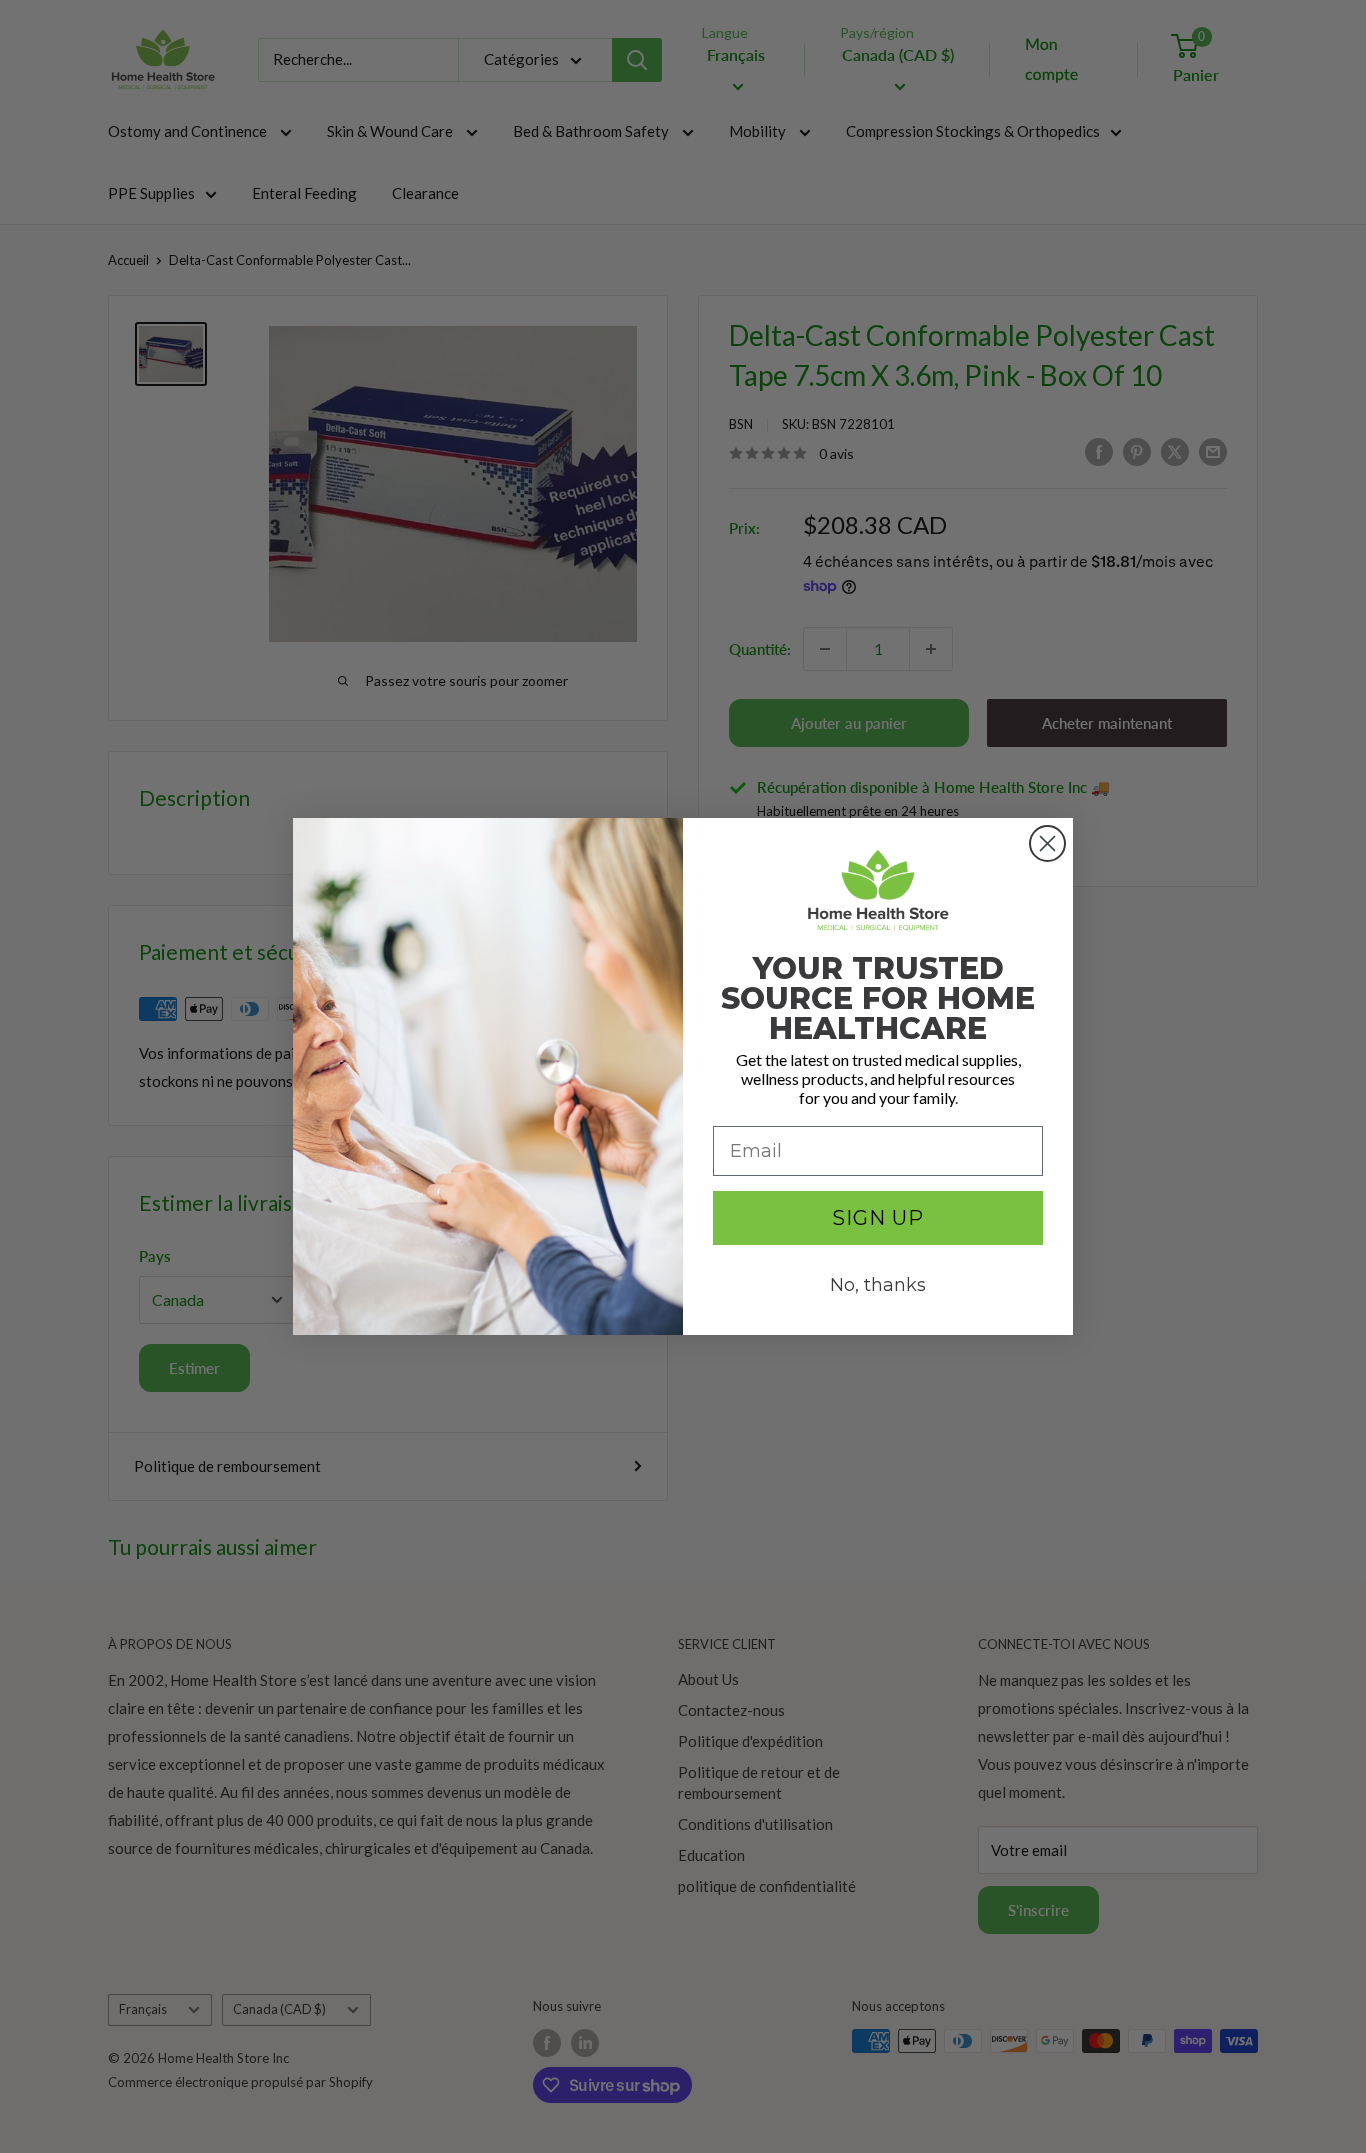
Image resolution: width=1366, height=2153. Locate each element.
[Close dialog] (1047, 843)
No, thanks (878, 1285)
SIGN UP (878, 1218)
